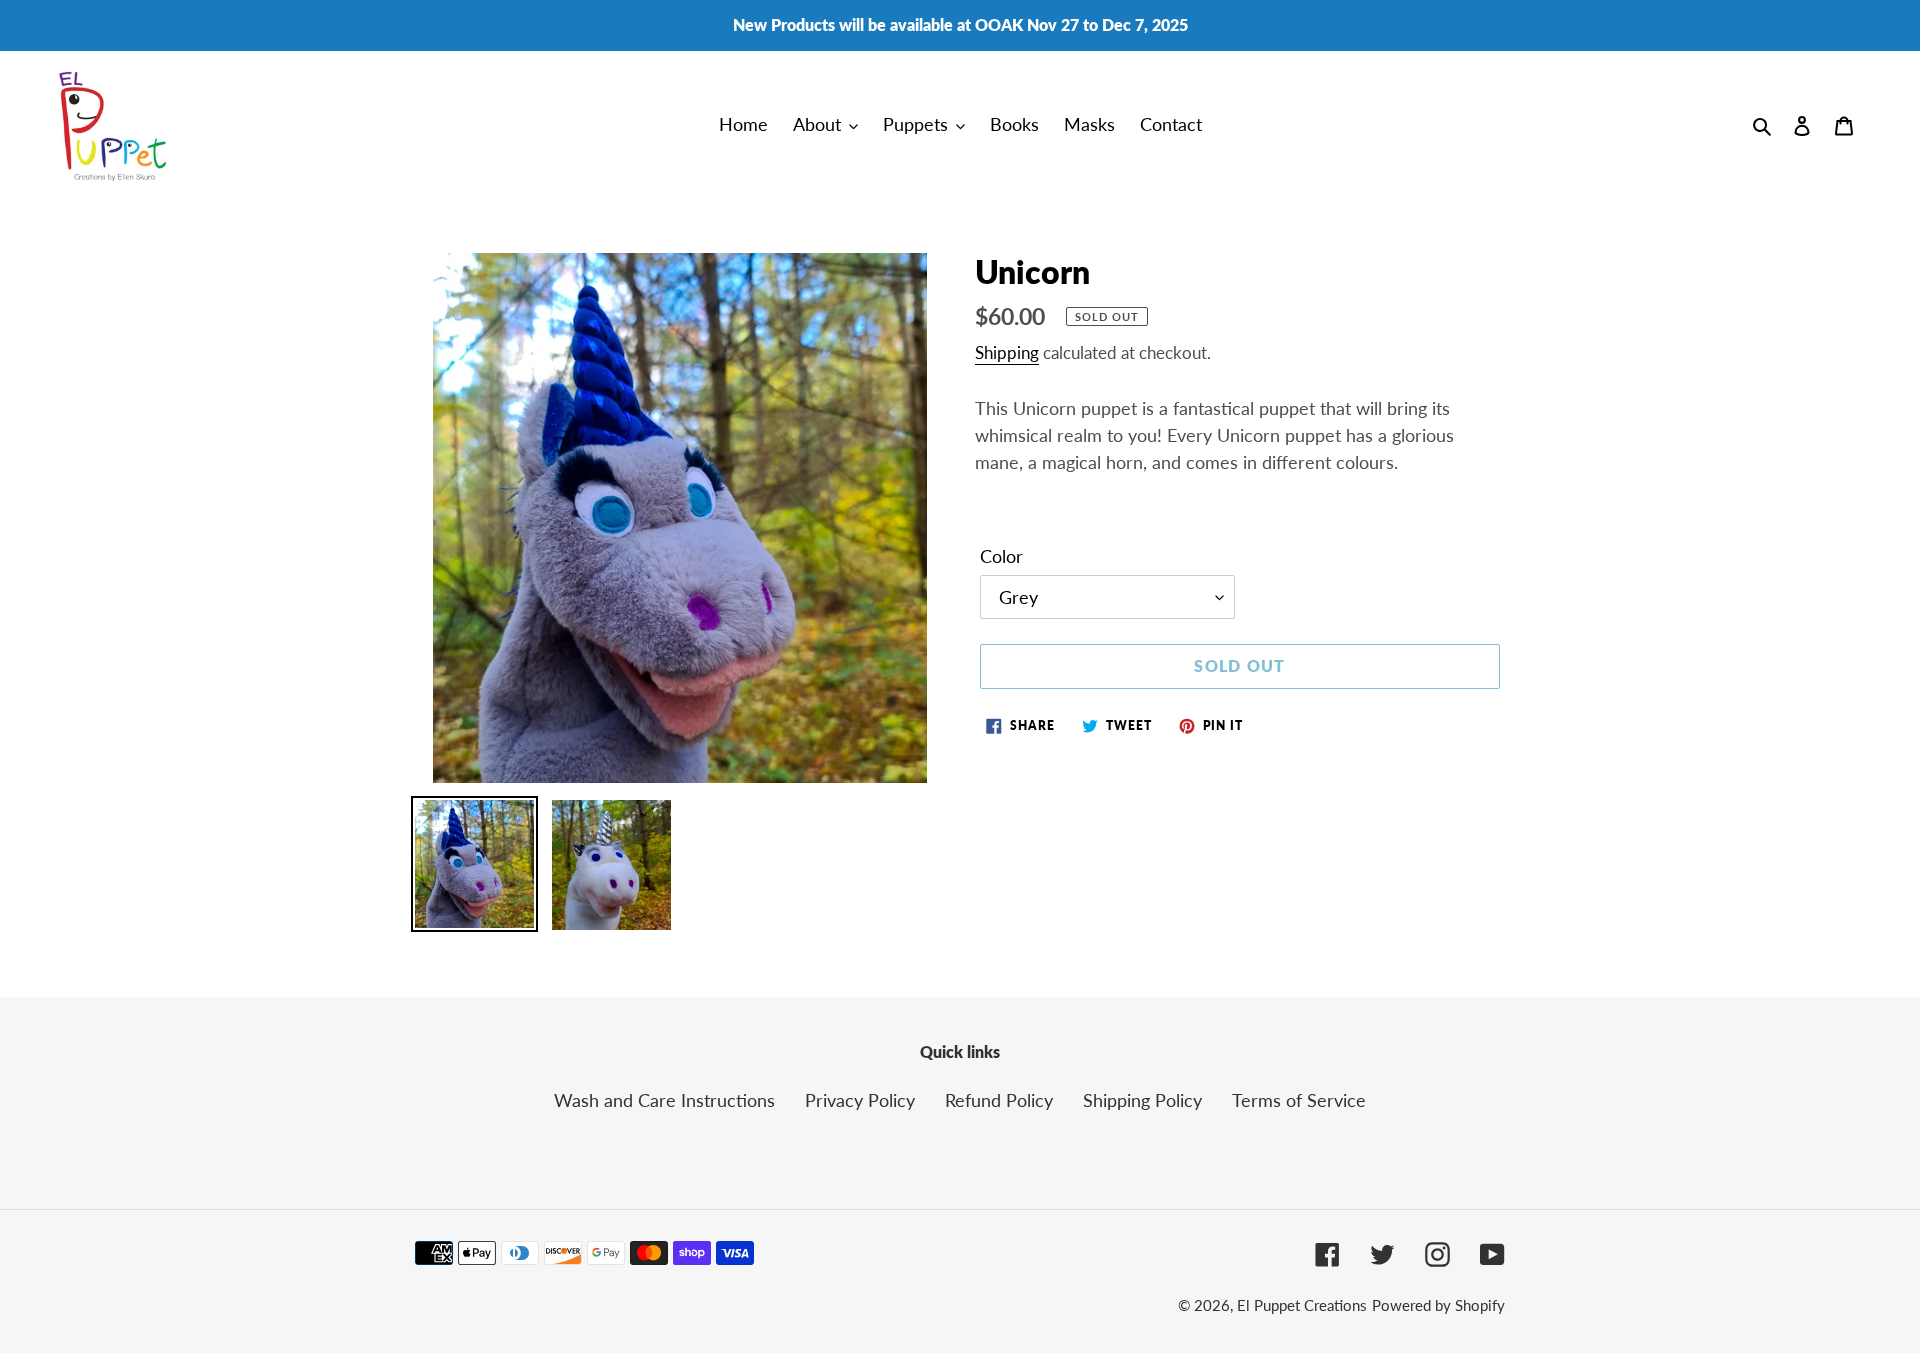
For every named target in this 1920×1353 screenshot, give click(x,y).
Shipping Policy (1142, 1100)
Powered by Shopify (1438, 1305)
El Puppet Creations (1302, 1305)
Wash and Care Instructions (664, 1100)
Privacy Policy (860, 1100)
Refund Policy (999, 1100)
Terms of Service (1299, 1100)
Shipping (1007, 352)
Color (1001, 556)
